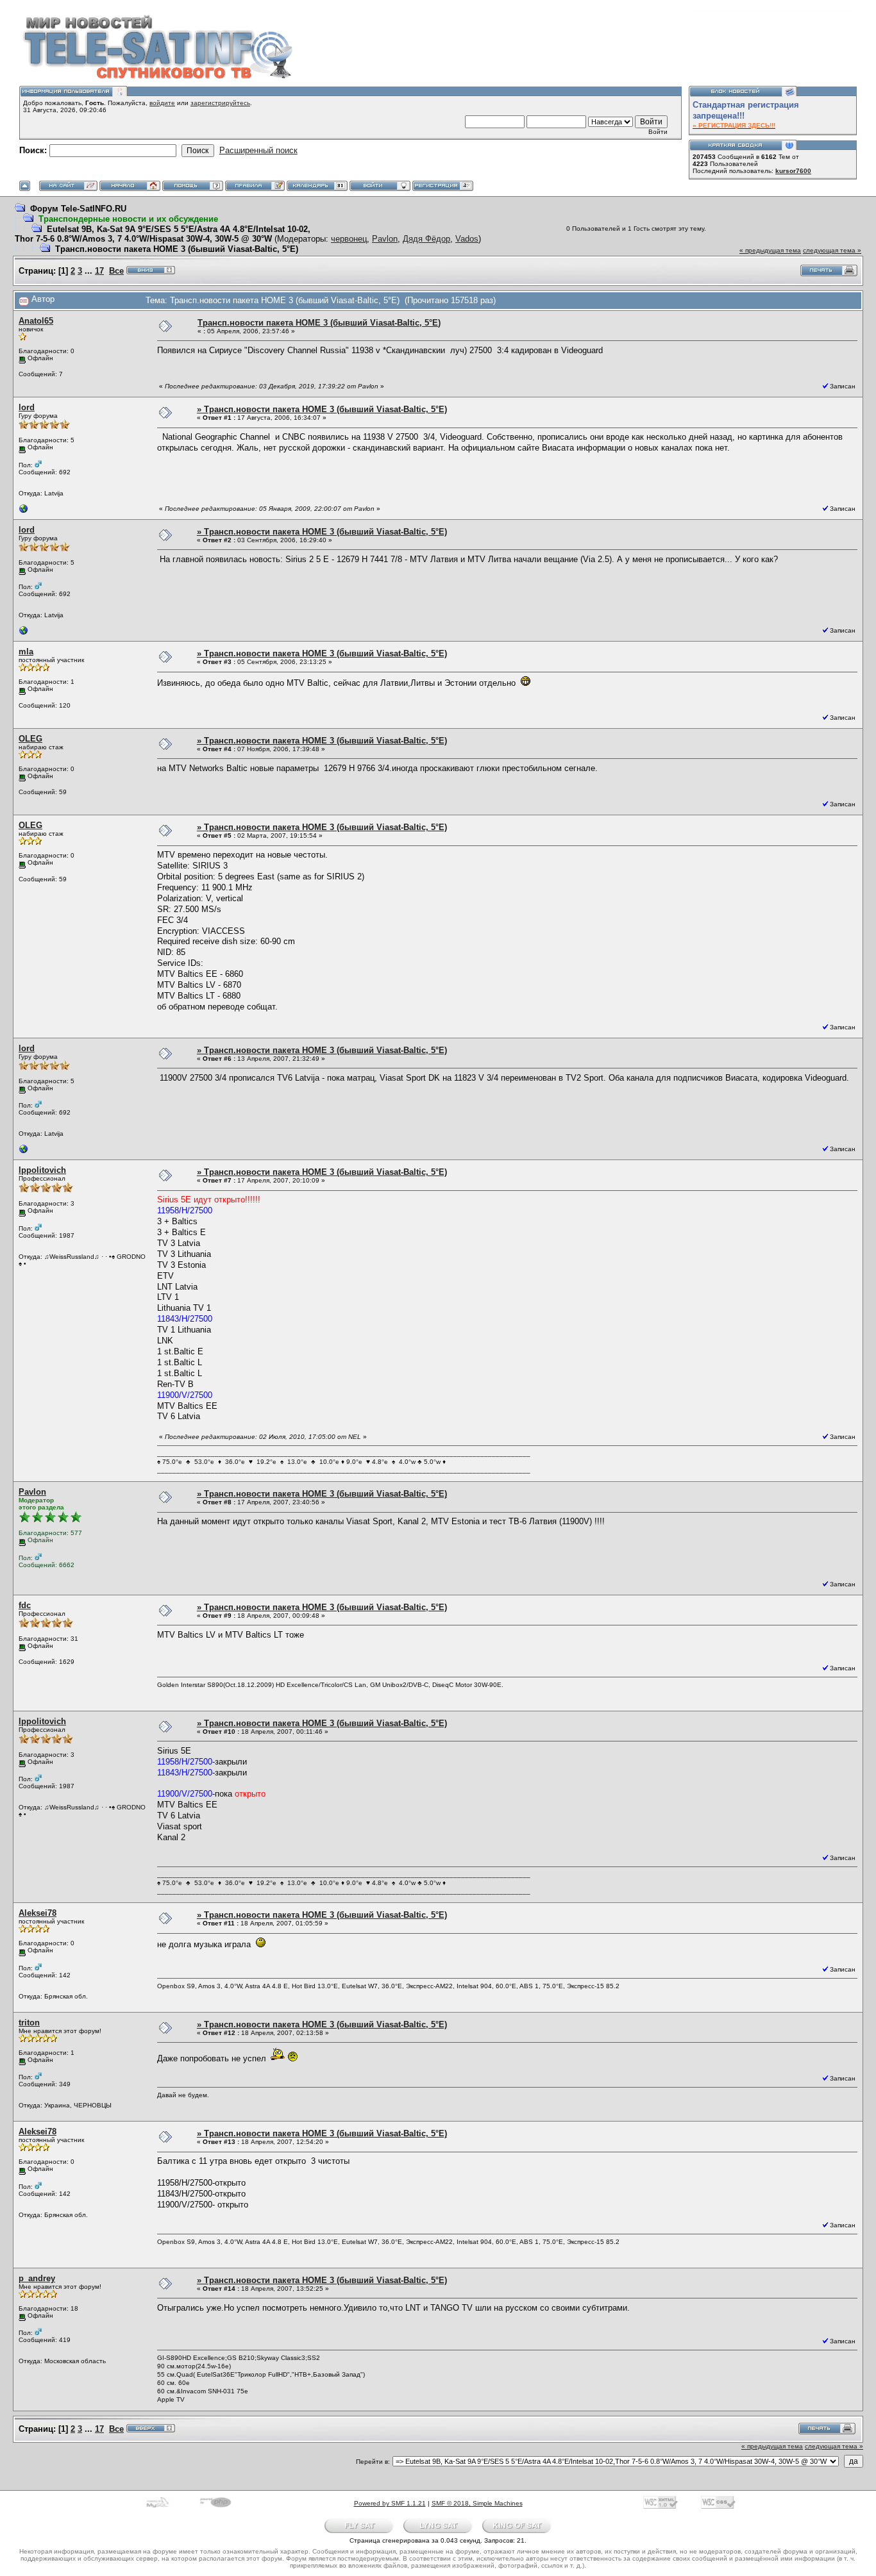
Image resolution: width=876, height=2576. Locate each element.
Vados (467, 239)
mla (26, 652)
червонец (349, 239)
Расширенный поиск (258, 150)
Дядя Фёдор (426, 239)
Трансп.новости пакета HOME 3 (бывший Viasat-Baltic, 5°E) (177, 249)
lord (27, 407)
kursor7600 (793, 171)
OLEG (30, 739)
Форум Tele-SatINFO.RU (78, 209)
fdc (25, 1605)
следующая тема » (832, 250)
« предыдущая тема (770, 250)
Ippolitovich (42, 1170)
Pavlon (385, 239)
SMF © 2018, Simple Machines (477, 2503)
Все (116, 271)
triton (29, 2023)
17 (99, 271)
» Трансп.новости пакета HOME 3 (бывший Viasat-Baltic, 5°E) (322, 409)
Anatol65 (36, 321)
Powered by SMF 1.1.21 (390, 2503)
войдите (162, 103)
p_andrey (37, 2278)
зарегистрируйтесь (220, 103)
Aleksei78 (38, 1913)
